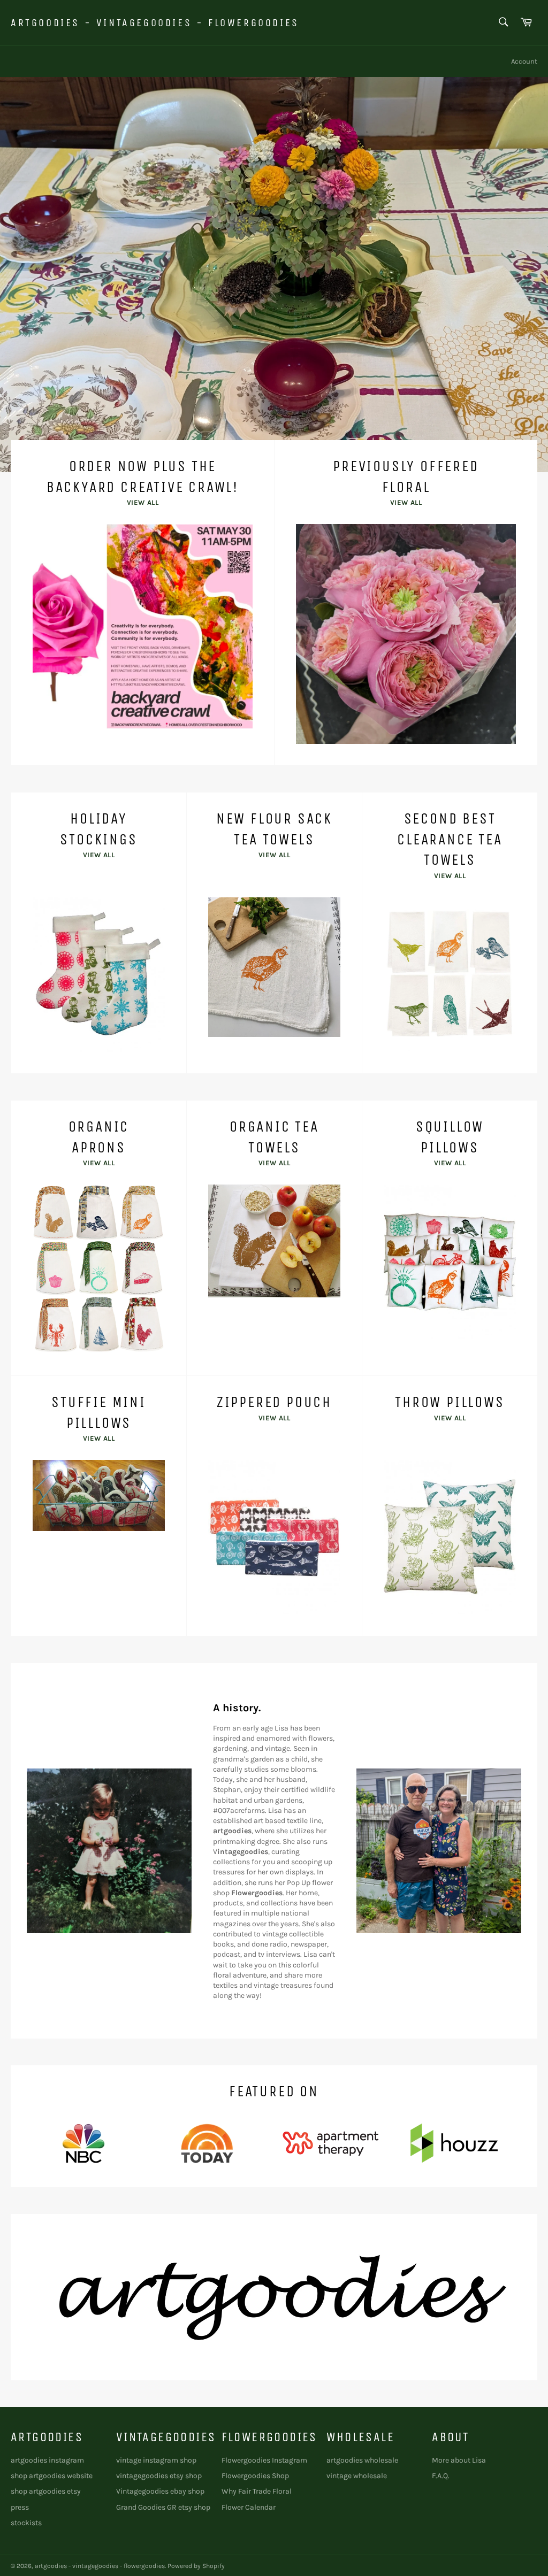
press (20, 2507)
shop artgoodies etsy (46, 2491)
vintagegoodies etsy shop (159, 2476)
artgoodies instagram (47, 2460)
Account (524, 61)
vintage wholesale (357, 2476)
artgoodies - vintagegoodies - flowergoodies (155, 23)
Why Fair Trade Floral (257, 2491)
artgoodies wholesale (362, 2460)
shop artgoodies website (52, 2476)
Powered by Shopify (196, 2566)
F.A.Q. (441, 2476)
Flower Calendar (249, 2507)
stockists (26, 2523)
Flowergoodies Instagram (264, 2460)
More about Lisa (459, 2460)
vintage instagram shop (156, 2460)
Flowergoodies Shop (255, 2476)
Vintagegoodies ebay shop (160, 2491)
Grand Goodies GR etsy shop (163, 2507)
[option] (274, 274)
